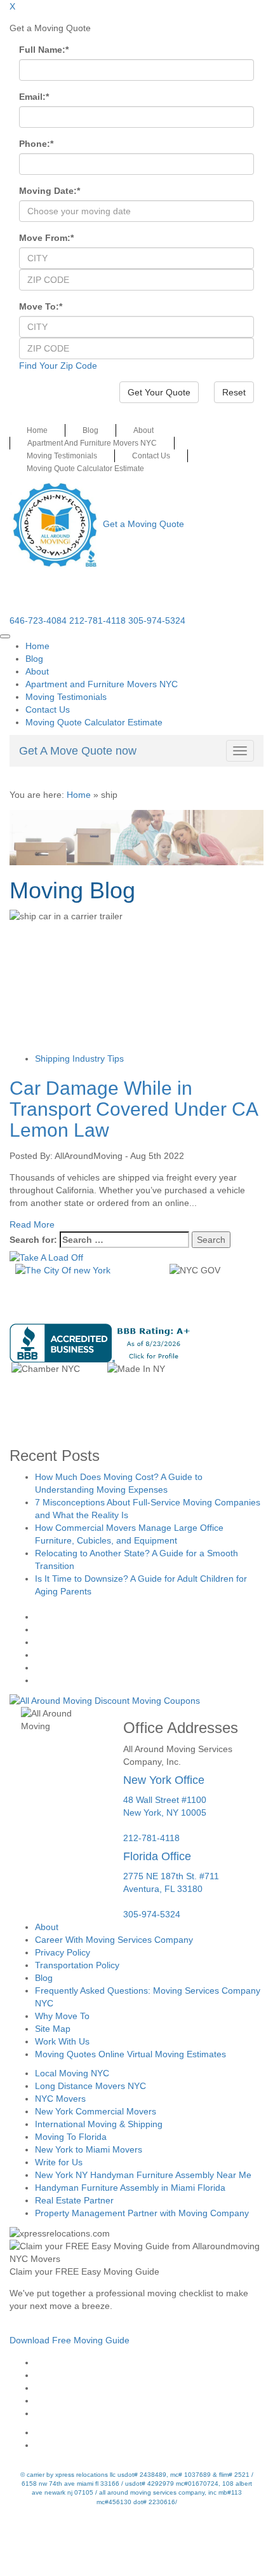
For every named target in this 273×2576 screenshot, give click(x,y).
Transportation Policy (77, 1965)
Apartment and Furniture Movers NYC (92, 443)
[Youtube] (150, 2388)
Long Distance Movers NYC (90, 2086)
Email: (34, 97)
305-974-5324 (157, 620)
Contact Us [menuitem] (48, 709)
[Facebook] (150, 2362)
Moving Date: (50, 191)
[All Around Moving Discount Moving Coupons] (105, 1699)
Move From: (46, 238)
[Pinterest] (150, 2401)
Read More (32, 1224)
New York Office (164, 1780)
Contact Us (151, 456)
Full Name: (44, 50)
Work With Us (62, 2041)
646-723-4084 (38, 620)
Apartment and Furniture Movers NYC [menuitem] (102, 684)
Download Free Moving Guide (70, 2340)
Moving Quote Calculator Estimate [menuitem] (94, 722)
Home (37, 430)
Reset (234, 392)
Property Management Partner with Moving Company (142, 2213)
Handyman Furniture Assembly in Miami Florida (130, 2188)
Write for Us (59, 2162)
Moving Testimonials (62, 456)
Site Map (53, 2029)
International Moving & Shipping (99, 2124)
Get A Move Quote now (78, 751)
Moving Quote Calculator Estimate (85, 469)
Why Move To (62, 2016)
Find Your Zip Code (58, 366)
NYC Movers (60, 2099)
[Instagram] (150, 2375)
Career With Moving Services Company (114, 1940)
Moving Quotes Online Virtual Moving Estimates (130, 2054)
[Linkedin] (150, 2413)
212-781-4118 (97, 620)
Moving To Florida (71, 2137)
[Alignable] (150, 2432)
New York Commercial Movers (96, 2111)
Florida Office (157, 1856)
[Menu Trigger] (5, 636)
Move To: (41, 306)
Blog (90, 430)
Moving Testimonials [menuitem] (66, 697)
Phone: (36, 144)
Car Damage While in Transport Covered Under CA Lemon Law (133, 1109)
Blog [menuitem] (34, 659)
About (143, 430)
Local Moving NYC (72, 2073)
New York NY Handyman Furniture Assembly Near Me (143, 2175)
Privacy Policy (63, 1952)
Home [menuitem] (37, 646)
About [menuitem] (37, 671)
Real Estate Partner (74, 2200)
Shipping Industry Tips (79, 1058)
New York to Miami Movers (89, 2149)
